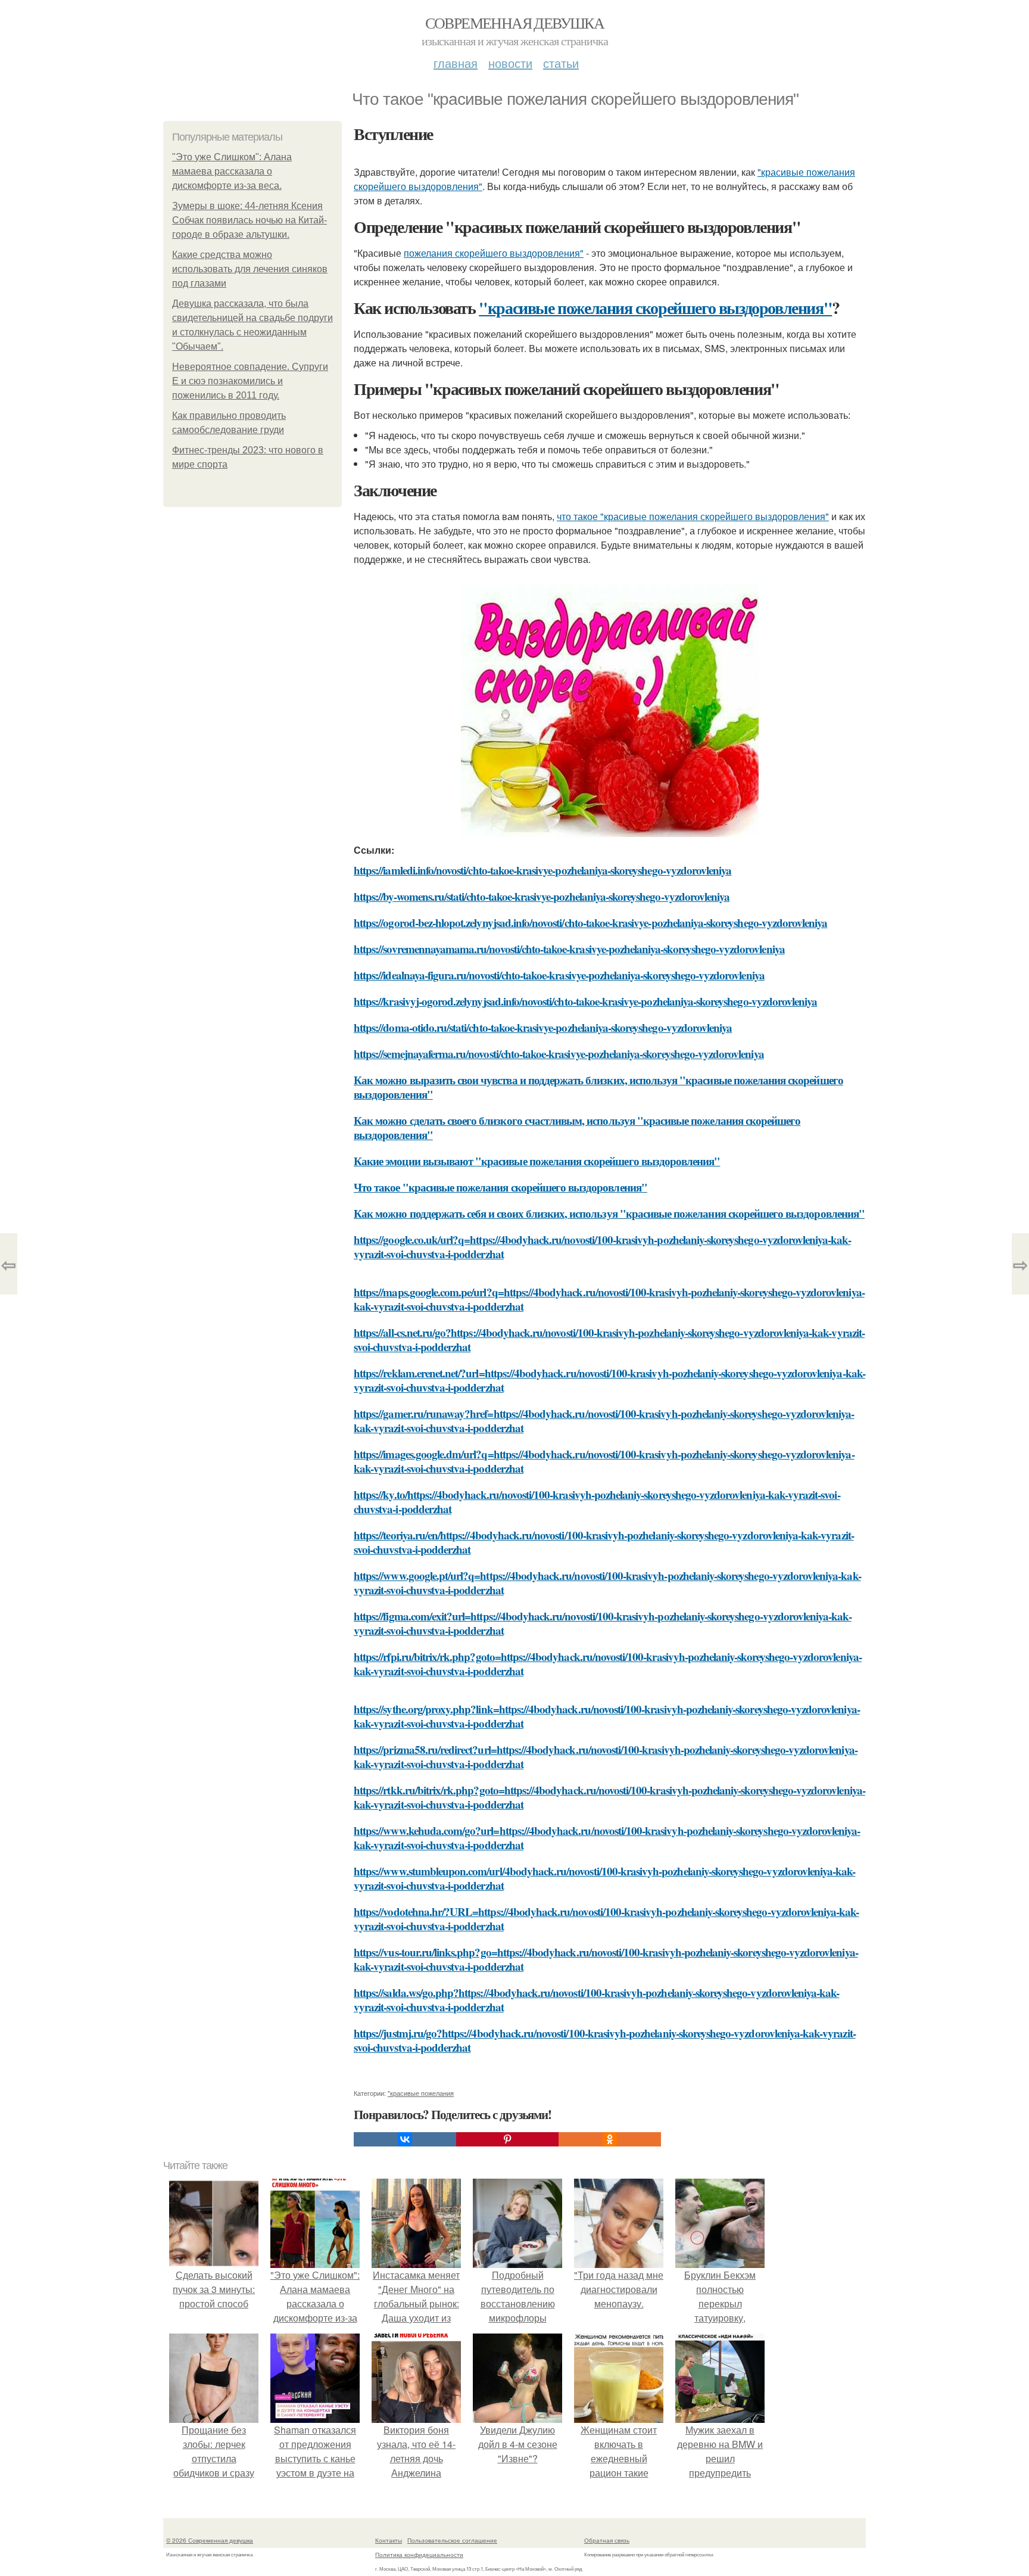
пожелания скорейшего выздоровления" (494, 253)
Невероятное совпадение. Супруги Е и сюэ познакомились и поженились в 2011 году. (250, 381)
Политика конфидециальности (419, 2555)
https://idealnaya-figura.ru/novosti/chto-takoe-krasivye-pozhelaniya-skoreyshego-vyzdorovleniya (559, 975)
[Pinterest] (507, 2139)
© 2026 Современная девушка (210, 2540)
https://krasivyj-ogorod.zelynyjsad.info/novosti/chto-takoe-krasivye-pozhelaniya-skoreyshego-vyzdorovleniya (585, 1001)
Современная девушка (515, 23)
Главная (456, 63)
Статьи (561, 63)
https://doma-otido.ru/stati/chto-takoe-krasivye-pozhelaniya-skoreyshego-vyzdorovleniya (543, 1027)
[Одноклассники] (610, 2139)
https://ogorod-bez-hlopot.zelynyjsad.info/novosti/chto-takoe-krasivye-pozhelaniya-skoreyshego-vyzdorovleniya (590, 923)
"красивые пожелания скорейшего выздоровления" (655, 308)
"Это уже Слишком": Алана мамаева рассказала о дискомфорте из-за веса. (232, 171)
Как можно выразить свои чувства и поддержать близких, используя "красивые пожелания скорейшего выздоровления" (598, 1087)
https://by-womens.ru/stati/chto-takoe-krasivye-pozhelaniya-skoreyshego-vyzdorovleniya (542, 896)
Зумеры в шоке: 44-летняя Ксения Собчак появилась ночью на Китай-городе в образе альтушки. (250, 220)
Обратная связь (607, 2540)
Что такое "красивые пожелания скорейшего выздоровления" (501, 1187)
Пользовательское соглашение (452, 2540)
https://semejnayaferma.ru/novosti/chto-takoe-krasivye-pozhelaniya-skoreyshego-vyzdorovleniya (559, 1054)
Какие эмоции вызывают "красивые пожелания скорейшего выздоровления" (537, 1161)
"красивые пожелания (421, 2093)
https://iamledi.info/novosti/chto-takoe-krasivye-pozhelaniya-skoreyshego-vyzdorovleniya (542, 870)
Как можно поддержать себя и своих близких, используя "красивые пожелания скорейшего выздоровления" (609, 1213)
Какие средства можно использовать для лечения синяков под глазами (250, 269)
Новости (510, 63)
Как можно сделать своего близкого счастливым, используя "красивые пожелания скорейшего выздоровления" (577, 1127)
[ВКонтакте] (405, 2139)
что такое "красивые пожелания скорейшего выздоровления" (693, 516)
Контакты (389, 2540)
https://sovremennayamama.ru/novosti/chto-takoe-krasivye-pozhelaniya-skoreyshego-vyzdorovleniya (569, 949)
